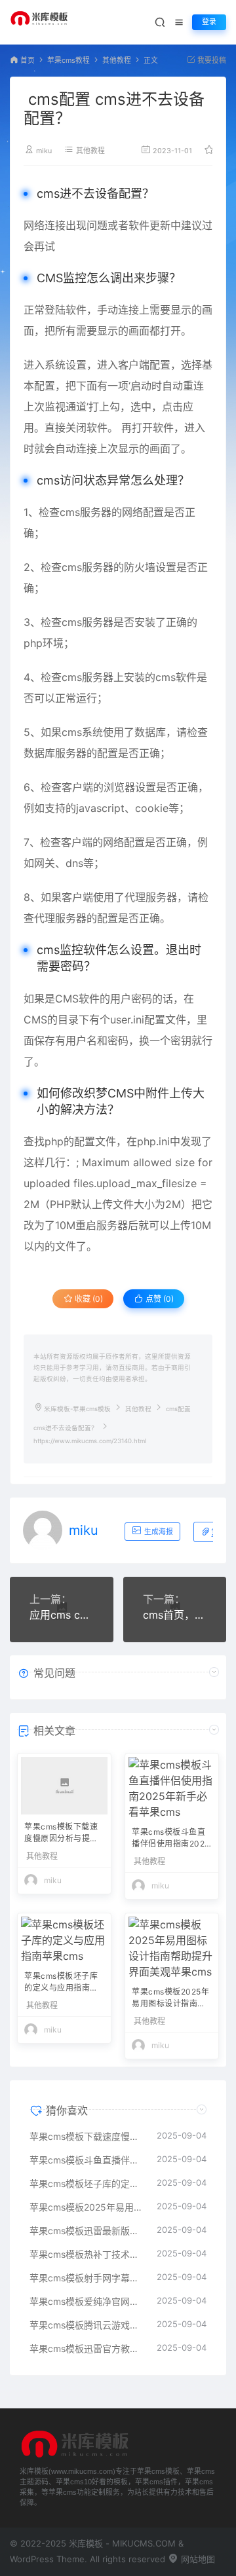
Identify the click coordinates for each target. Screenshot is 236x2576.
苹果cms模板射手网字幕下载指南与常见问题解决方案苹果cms (87, 2278)
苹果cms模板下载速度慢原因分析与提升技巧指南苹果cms (61, 1834)
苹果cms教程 (69, 61)
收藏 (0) (88, 1299)
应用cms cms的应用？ (62, 1615)
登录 (209, 22)
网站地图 (197, 2559)
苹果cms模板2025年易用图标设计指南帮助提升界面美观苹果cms (171, 1999)
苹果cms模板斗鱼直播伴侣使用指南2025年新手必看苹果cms (171, 1839)
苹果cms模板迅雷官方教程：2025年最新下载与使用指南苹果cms (87, 2348)
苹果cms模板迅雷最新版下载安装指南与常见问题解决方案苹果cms (87, 2231)
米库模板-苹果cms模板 (77, 1409)
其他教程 (117, 61)
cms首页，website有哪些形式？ (175, 1615)
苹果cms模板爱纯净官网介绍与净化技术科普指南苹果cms (87, 2301)
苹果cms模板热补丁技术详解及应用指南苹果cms (87, 2254)
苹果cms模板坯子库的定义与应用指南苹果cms (61, 1983)
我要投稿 (211, 61)
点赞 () (159, 1299)
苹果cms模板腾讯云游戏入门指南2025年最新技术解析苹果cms (87, 2325)
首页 (28, 61)
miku (44, 151)
